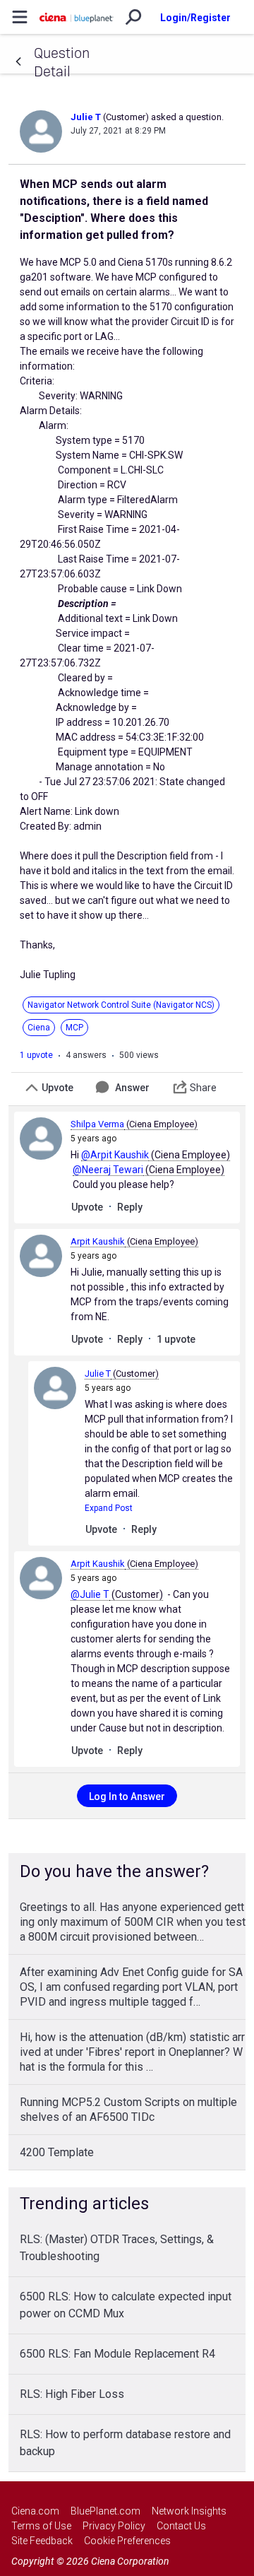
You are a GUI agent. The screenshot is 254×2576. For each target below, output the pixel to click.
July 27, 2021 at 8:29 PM (118, 131)
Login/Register (195, 18)
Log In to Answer (127, 1796)
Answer (132, 1088)
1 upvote (36, 1055)
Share (203, 1088)
